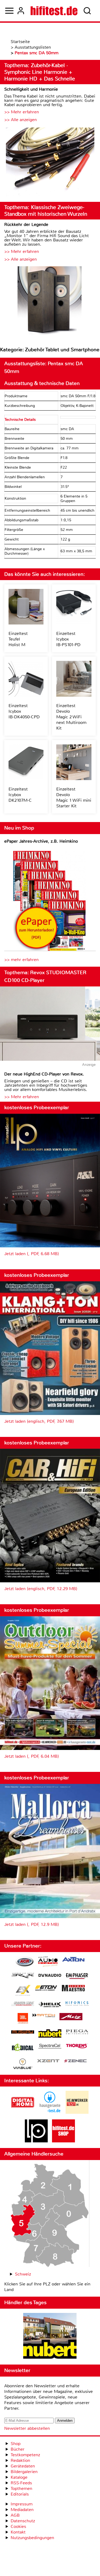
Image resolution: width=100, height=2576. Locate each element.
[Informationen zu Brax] (23, 1976)
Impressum (22, 2504)
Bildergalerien (24, 2472)
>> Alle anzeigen (21, 120)
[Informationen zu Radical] (23, 2049)
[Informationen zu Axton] (73, 1960)
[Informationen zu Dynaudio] (50, 1975)
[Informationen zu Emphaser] (77, 1977)
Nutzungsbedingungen (32, 2538)
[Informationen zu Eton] (46, 1989)
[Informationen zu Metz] (71, 2017)
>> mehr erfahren (21, 960)
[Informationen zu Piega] (77, 2033)
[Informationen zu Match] (44, 2016)
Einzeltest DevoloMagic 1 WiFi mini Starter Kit (74, 797)
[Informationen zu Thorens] (77, 2047)
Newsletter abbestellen (27, 2428)
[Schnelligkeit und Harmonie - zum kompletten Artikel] (50, 162)
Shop (16, 2444)
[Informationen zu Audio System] (48, 1962)
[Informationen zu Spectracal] (50, 2047)
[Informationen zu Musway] (23, 2032)
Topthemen (21, 2488)
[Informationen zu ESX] (23, 1991)
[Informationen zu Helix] (50, 2005)
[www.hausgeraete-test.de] (50, 2112)
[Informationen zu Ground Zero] (23, 2004)
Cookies (18, 2526)
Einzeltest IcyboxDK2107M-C (20, 795)
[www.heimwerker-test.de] (77, 2112)
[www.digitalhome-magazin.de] (23, 2112)
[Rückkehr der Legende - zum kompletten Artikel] (50, 302)
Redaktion (20, 2460)
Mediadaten (22, 2510)
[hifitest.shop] (63, 2141)
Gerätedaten (23, 2466)
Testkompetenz (25, 2455)
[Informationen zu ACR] (25, 1962)
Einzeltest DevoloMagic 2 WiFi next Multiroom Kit (71, 717)
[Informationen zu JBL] (23, 2019)
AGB (15, 2515)
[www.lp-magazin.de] (36, 2141)
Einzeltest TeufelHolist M (18, 639)
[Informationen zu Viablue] (23, 2064)
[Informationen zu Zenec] (75, 2061)
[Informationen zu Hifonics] (77, 2004)
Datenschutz (23, 2521)
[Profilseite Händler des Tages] (50, 2337)
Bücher (18, 2449)
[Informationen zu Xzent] (48, 2061)
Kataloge (19, 2477)
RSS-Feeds (21, 2483)
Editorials (20, 2494)
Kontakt (18, 2532)
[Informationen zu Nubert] (50, 2034)
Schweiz (23, 2274)
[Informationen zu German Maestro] (73, 1989)
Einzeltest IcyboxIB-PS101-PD (68, 639)
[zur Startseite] (54, 11)
